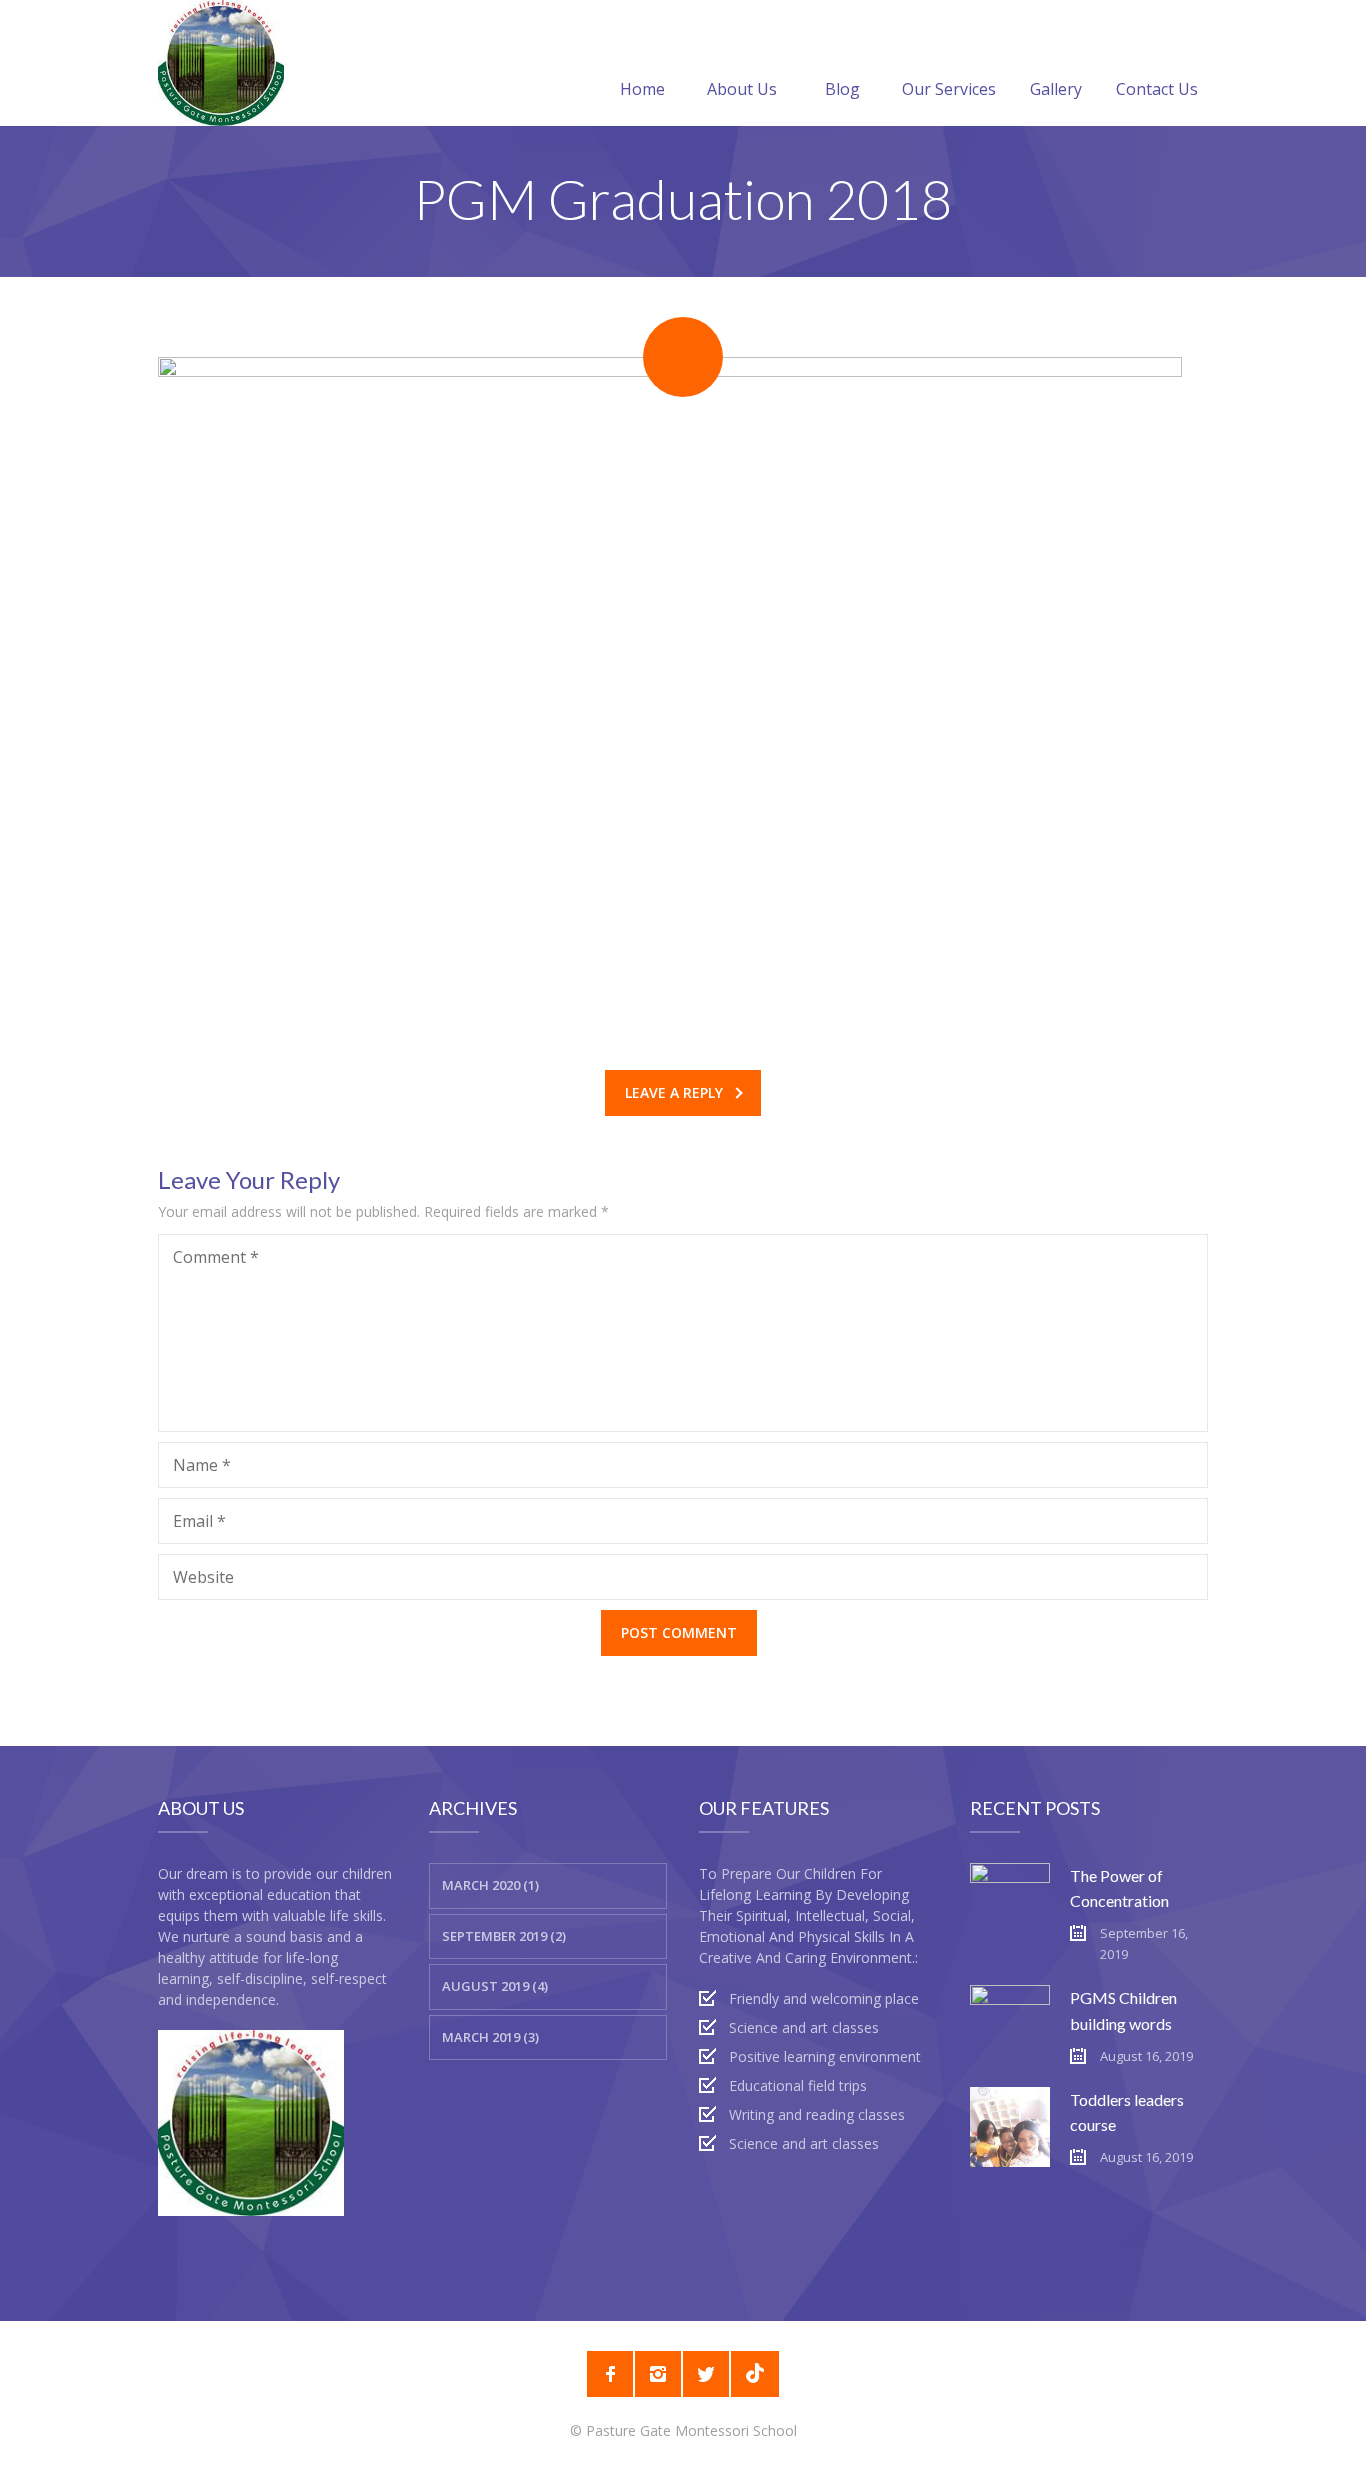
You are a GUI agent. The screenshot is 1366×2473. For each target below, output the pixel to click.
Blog (842, 89)
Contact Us (1157, 89)
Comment (216, 1257)
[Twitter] (706, 2374)
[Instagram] (658, 2374)
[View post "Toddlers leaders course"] (1010, 2127)
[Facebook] (610, 2374)
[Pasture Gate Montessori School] (221, 63)
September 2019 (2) (504, 1936)
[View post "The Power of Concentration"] (1010, 1903)
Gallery (1056, 89)
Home (642, 89)
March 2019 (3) (490, 2037)
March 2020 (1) (490, 1885)
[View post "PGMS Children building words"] (1010, 2025)
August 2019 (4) (495, 1986)
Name (202, 1465)
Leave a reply (674, 1092)
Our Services (949, 89)
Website (203, 1577)
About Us (742, 89)
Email (199, 1521)
